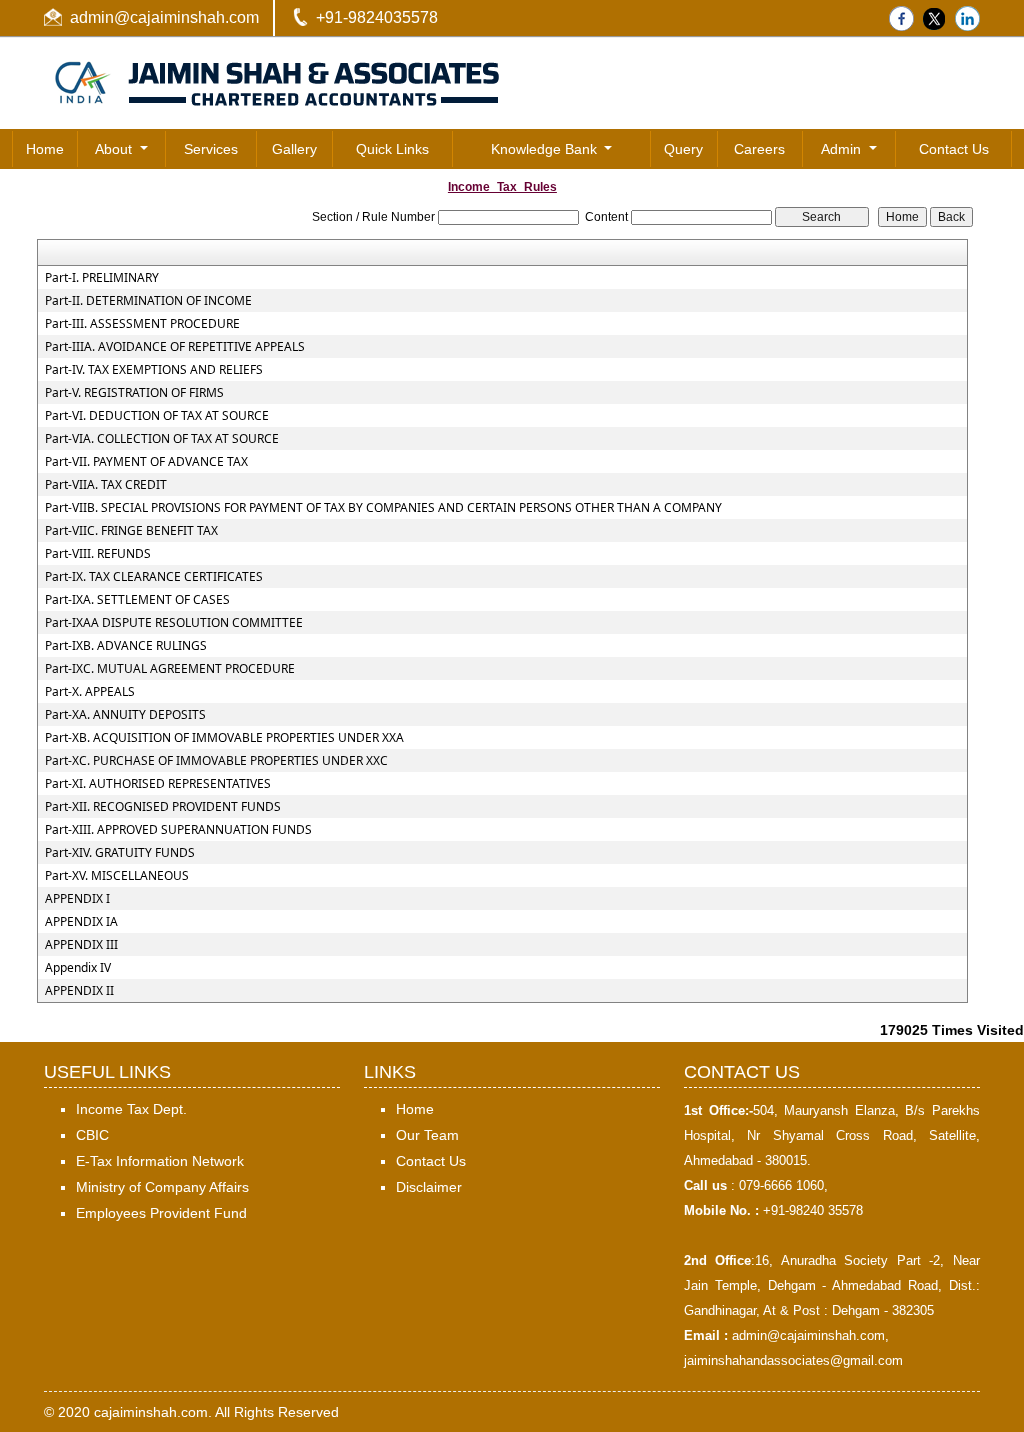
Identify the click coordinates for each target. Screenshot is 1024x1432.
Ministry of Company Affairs (162, 1187)
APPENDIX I (77, 899)
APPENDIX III (81, 945)
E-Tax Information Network (160, 1161)
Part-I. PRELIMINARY (102, 278)
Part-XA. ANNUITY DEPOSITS (125, 715)
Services (211, 149)
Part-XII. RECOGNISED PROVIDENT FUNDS (163, 807)
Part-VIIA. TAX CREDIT (106, 485)
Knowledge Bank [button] (546, 149)
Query (683, 149)
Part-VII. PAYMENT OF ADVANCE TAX (146, 462)
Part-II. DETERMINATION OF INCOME (148, 301)
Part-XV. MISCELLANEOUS (117, 876)
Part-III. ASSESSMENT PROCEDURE (142, 324)
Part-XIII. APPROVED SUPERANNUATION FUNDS (178, 830)
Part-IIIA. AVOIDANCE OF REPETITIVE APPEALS (175, 347)
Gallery (294, 149)
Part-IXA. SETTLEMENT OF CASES (137, 600)
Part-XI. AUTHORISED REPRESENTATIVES (158, 784)
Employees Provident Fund (161, 1213)
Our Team (427, 1135)
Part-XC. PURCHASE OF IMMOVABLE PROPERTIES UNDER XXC (216, 761)
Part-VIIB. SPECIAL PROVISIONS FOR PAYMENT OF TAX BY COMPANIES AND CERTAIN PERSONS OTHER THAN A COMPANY (383, 508)
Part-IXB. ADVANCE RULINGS (126, 646)
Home (45, 149)
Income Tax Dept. (131, 1109)
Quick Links (392, 149)
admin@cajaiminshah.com (164, 17)
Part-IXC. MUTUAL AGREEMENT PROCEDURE (170, 669)
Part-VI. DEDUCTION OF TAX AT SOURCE (157, 416)
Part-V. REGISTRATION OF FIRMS (134, 393)
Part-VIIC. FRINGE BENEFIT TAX (131, 531)
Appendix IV (78, 968)
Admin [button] (843, 149)
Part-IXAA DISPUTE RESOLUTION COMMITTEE (174, 623)
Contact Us (954, 149)
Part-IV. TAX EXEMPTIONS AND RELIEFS (154, 370)
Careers (759, 149)
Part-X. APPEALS (90, 692)
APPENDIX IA (81, 922)
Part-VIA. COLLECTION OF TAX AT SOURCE (162, 439)
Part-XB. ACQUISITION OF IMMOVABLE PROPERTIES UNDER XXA (224, 738)
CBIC (92, 1135)
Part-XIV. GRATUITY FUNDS (120, 853)
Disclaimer (429, 1187)
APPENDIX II (79, 991)
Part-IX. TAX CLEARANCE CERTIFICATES (154, 577)
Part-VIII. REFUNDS (98, 554)
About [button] (115, 149)
